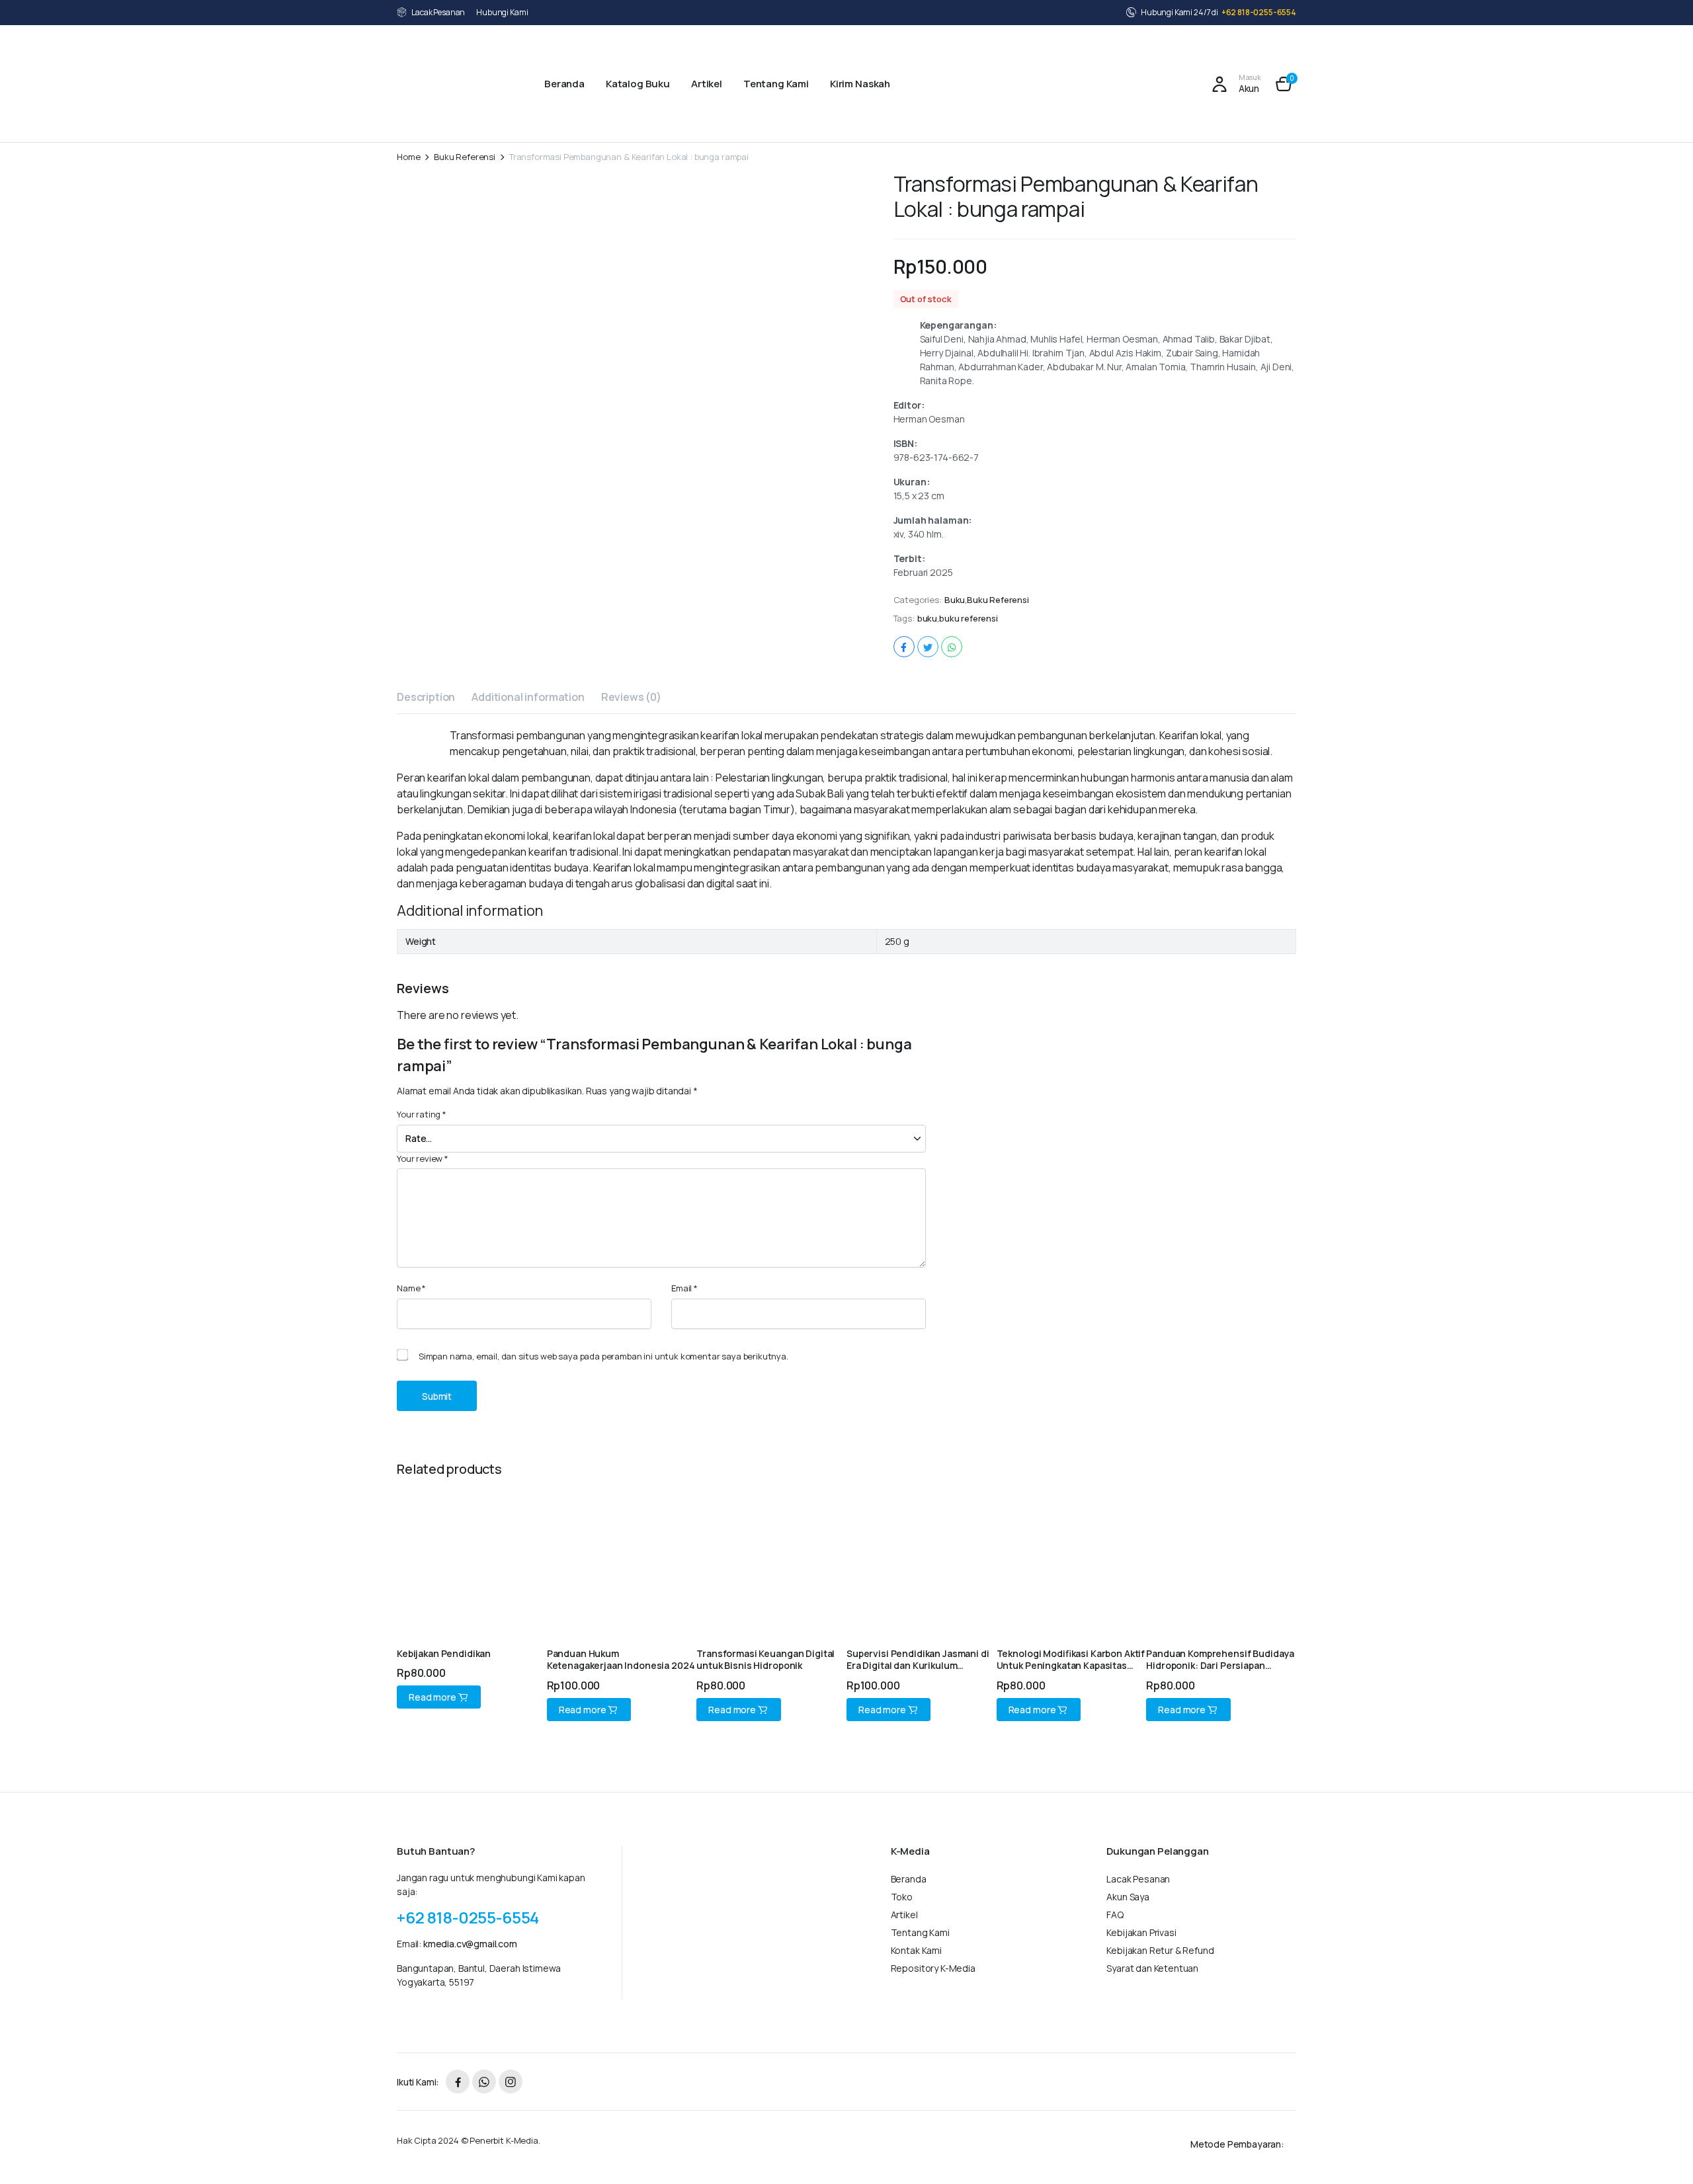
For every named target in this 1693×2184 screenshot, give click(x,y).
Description (426, 697)
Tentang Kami (776, 84)
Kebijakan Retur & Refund (1160, 1950)
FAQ (1115, 1915)
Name (411, 1288)
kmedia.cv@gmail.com (470, 1944)
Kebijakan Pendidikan (444, 1653)
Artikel (707, 84)
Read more (433, 1697)
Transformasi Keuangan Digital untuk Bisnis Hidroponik (765, 1659)
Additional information (528, 697)
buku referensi (969, 619)
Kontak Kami (916, 1950)
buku (927, 619)
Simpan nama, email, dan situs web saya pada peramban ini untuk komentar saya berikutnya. (603, 1356)
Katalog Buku (638, 84)
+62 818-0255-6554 (1259, 12)
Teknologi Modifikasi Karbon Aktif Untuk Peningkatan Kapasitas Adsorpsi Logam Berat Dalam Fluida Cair (1071, 1672)
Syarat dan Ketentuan (1152, 1968)
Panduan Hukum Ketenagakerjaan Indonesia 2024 (621, 1659)
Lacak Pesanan (438, 12)
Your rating (422, 1114)
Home (408, 157)
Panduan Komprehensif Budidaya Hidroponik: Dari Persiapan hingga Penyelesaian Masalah (1220, 1665)
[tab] (426, 699)
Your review (423, 1158)
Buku (955, 600)
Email (684, 1288)
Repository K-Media (933, 1968)
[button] (1284, 84)
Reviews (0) (631, 697)
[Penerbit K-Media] (455, 84)
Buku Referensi (465, 157)
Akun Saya (1128, 1897)
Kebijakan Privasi (1141, 1932)
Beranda (564, 84)
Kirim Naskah (860, 84)
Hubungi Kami (502, 12)
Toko (902, 1897)
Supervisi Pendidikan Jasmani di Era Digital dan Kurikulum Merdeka (918, 1665)
